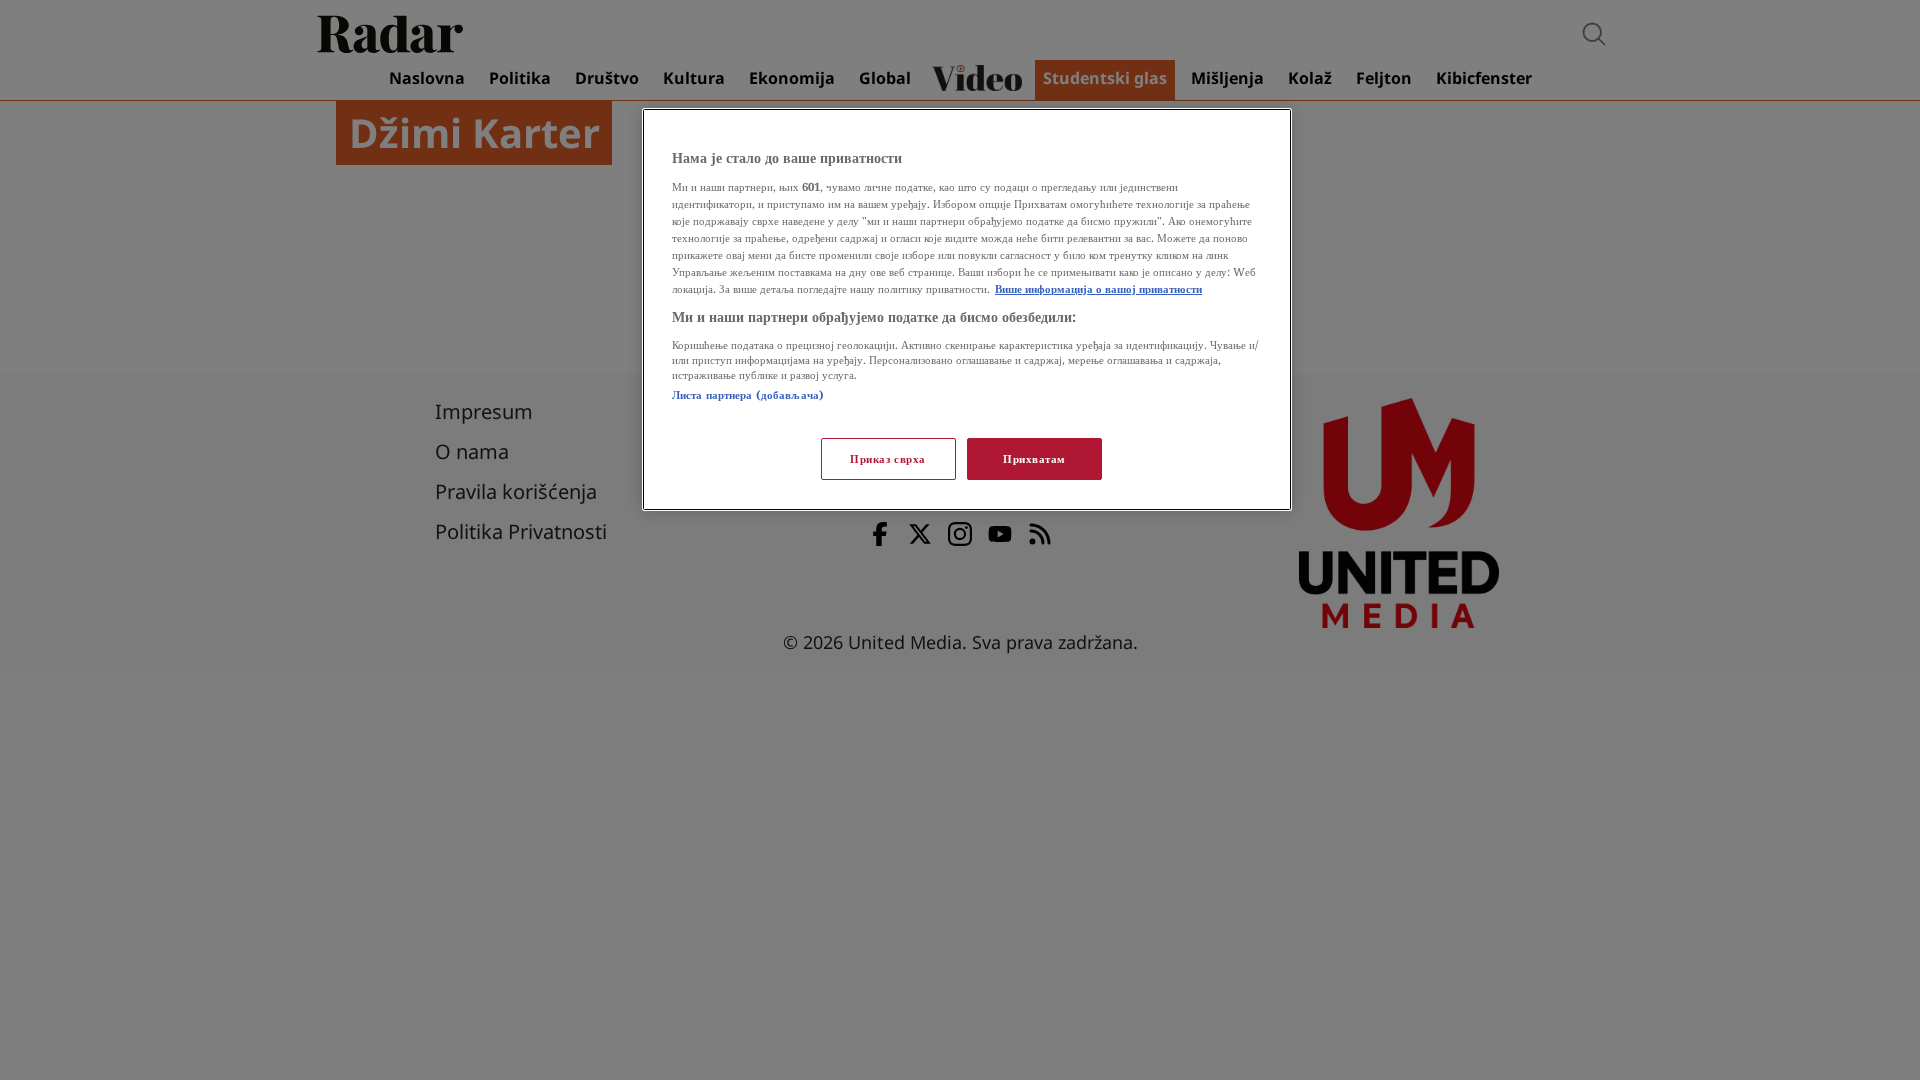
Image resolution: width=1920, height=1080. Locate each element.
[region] (967, 309)
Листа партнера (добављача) (748, 394)
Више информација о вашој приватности (1098, 288)
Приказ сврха (888, 458)
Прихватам (1034, 458)
